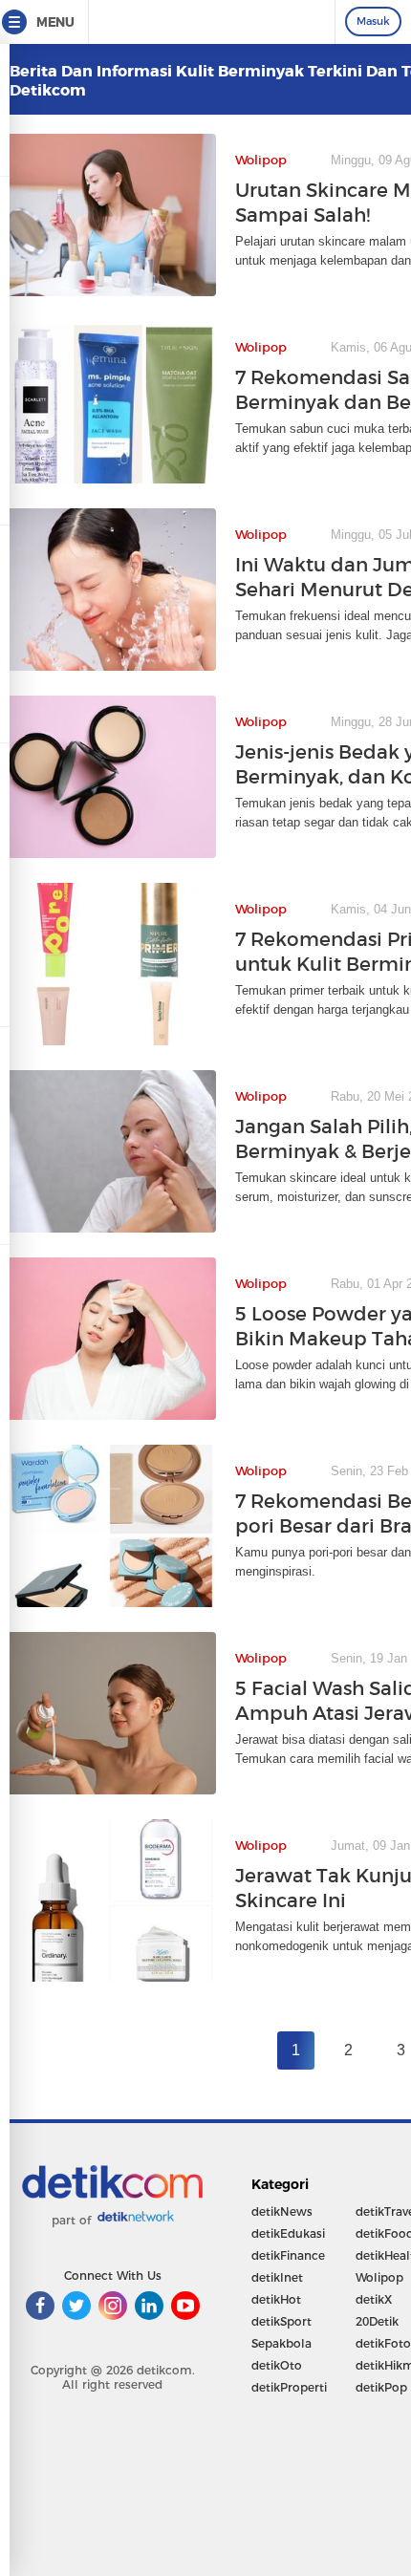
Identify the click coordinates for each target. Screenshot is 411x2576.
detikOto (277, 2365)
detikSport (281, 2321)
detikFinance (288, 2255)
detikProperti (289, 2387)
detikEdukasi (288, 2233)
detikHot (276, 2299)
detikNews (282, 2211)
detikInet (277, 2277)
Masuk (373, 21)
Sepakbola (281, 2343)
